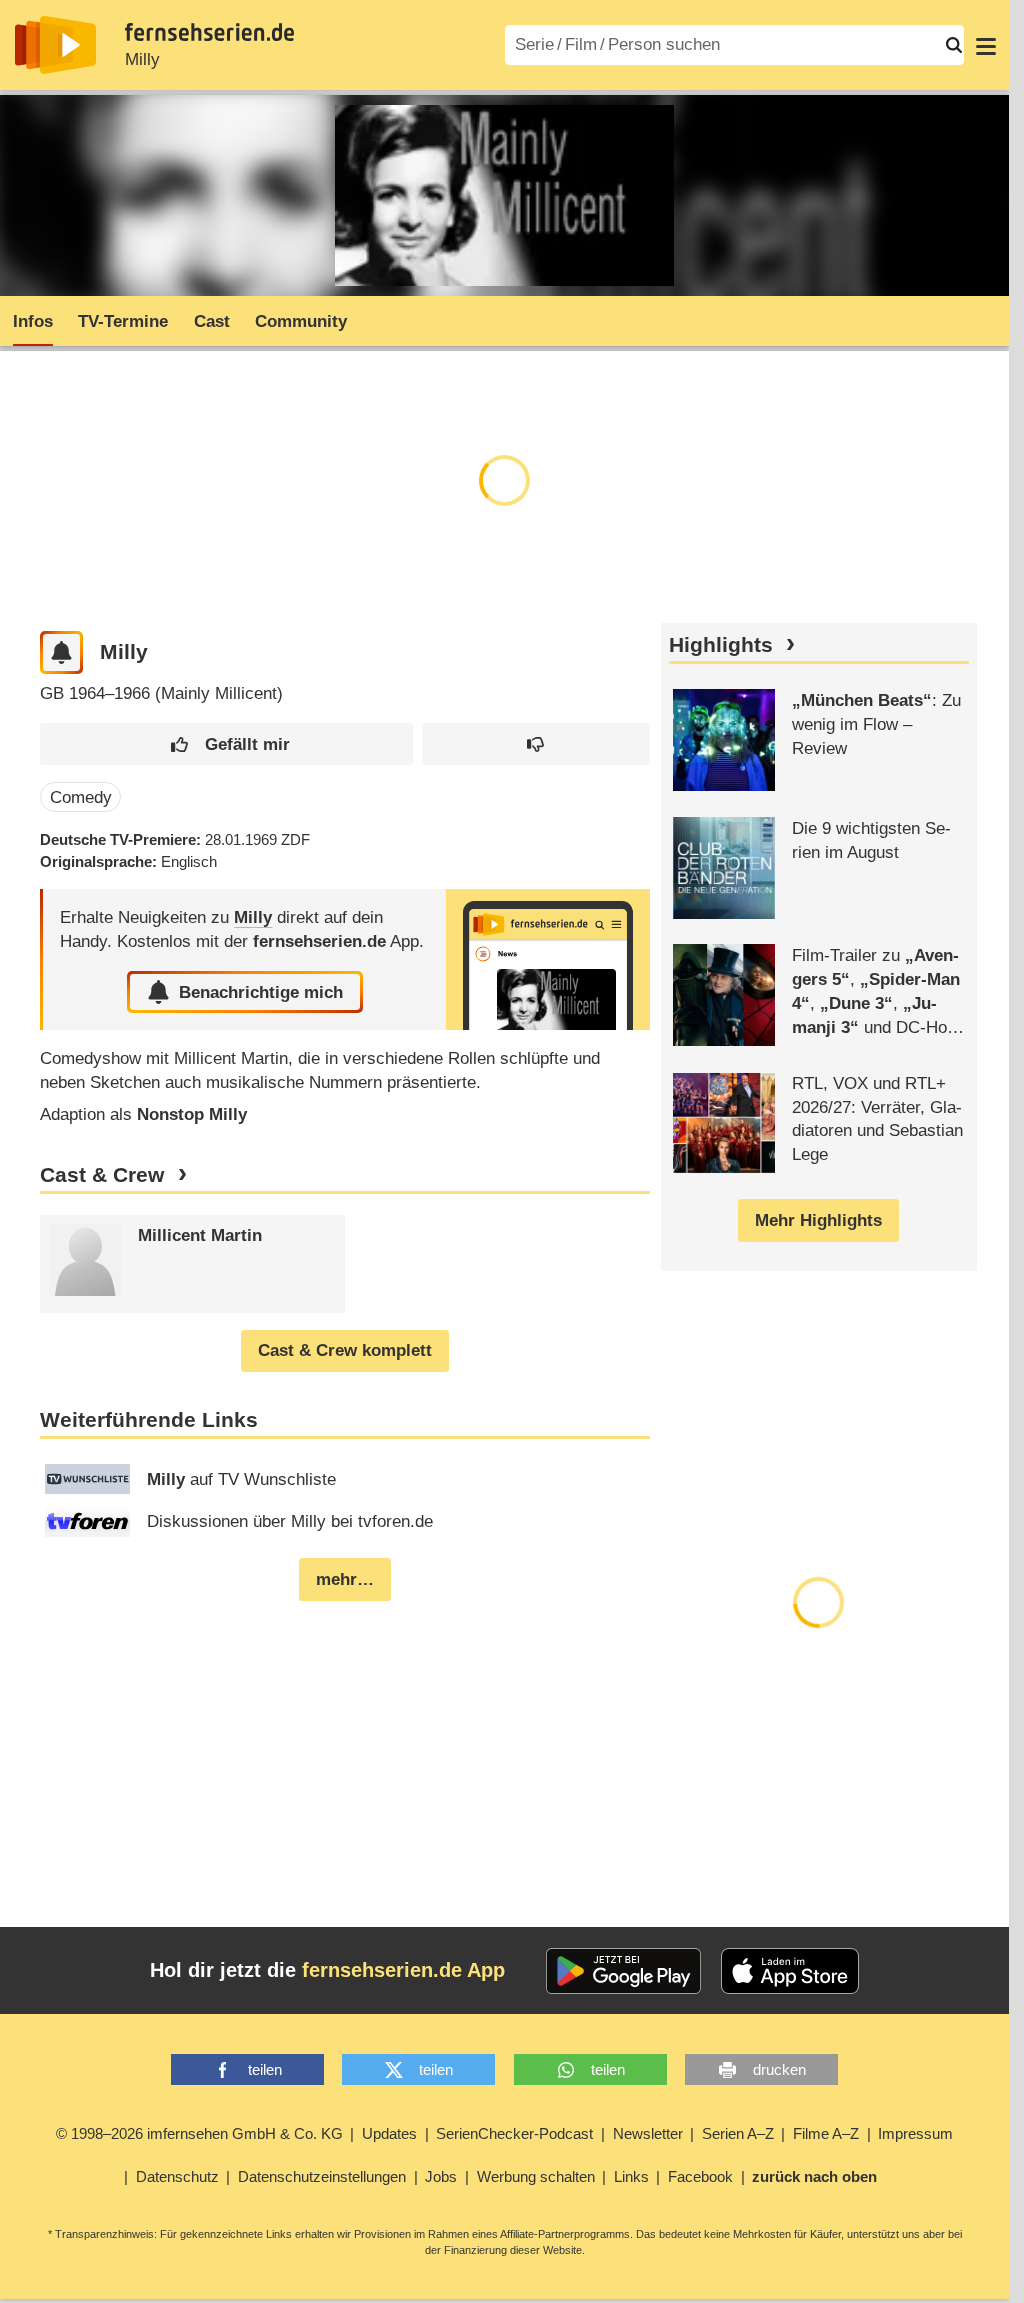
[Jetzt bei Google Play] (623, 1971)
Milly (142, 59)
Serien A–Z (738, 2133)
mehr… (345, 1579)
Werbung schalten (536, 2176)
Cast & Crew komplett (345, 1350)
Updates (389, 2133)
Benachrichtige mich (261, 992)
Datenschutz (177, 2176)
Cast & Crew (102, 1175)
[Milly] (548, 959)
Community (301, 321)
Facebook (700, 2176)
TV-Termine (123, 321)
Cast (212, 321)
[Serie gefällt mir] (226, 744)
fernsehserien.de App (403, 1970)
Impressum (915, 2133)
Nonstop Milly (192, 1114)
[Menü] (986, 45)
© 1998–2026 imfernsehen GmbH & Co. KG (199, 2133)
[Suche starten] (954, 45)
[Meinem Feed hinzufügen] (61, 652)
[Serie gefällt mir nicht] (536, 744)
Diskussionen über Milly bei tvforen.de (290, 1521)
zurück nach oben (814, 2176)
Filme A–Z (826, 2133)
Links (631, 2176)
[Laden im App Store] (790, 1971)
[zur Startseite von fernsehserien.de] (55, 45)
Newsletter (648, 2133)
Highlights (721, 645)
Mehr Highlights (818, 1220)
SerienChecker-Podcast (514, 2133)
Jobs (441, 2176)
